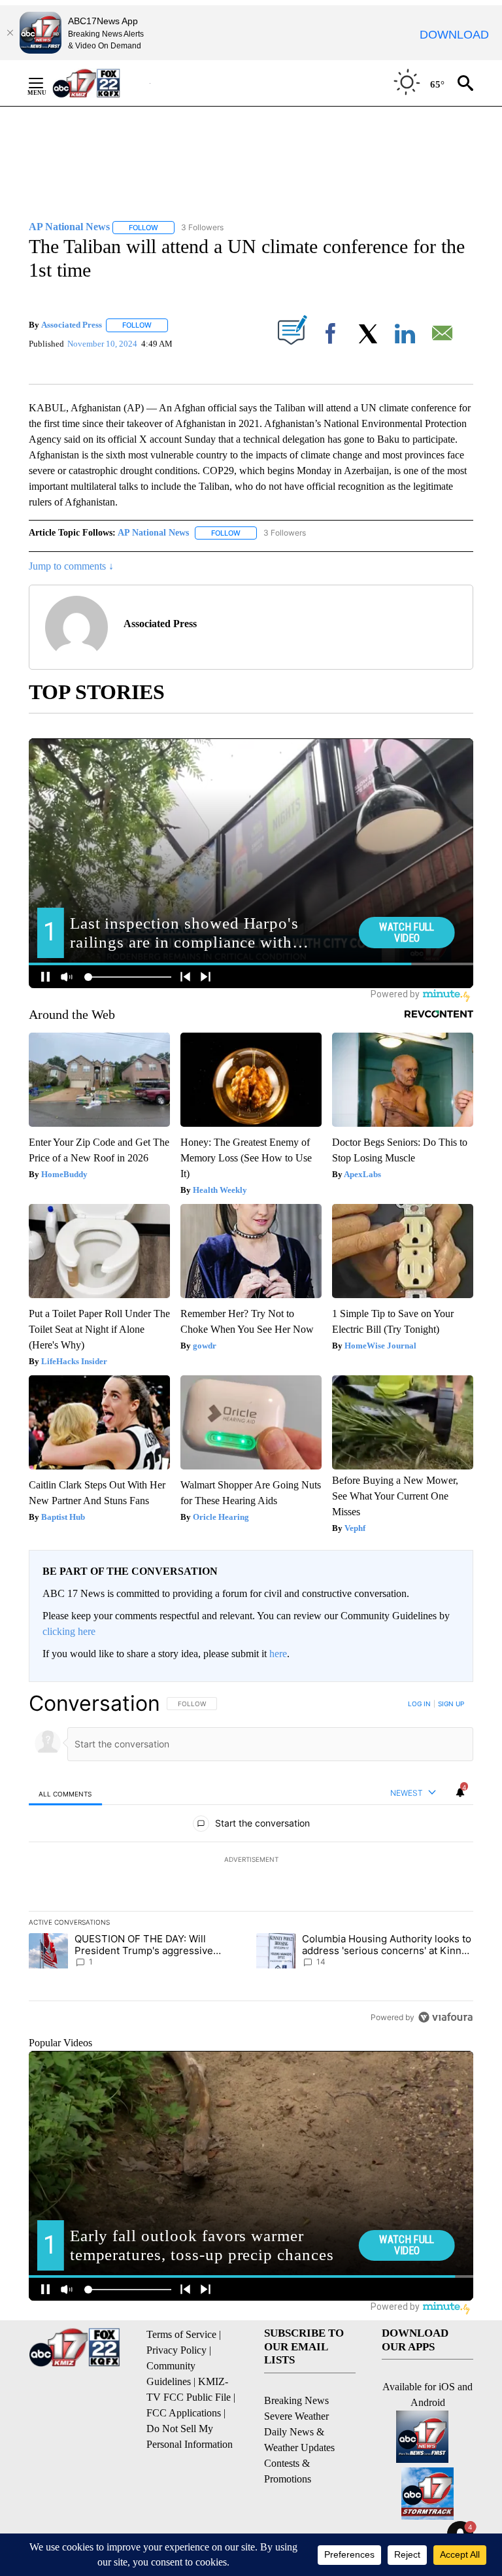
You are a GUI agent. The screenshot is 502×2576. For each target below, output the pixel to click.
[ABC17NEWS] (101, 83)
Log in (419, 1704)
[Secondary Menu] (46, 83)
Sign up (451, 1704)
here (278, 1654)
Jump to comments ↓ (71, 566)
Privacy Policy (176, 2350)
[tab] (65, 1794)
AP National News (153, 533)
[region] (251, 1860)
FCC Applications (184, 2413)
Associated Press (72, 325)
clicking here (69, 1631)
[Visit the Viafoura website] (445, 2017)
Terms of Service (181, 2334)
